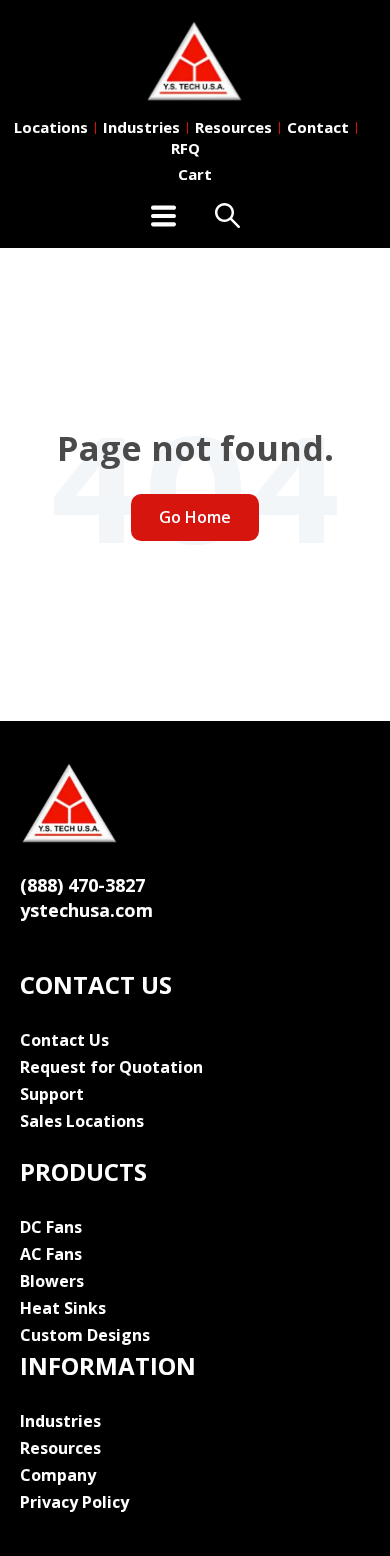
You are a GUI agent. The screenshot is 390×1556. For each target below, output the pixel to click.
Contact (318, 127)
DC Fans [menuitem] (51, 1227)
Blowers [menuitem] (52, 1281)
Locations (51, 127)
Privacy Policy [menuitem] (74, 1502)
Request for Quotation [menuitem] (111, 1067)
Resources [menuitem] (60, 1448)
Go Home (195, 517)
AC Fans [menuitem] (51, 1254)
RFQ (185, 148)
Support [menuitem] (52, 1094)
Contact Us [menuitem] (64, 1040)
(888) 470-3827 (82, 885)
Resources (233, 127)
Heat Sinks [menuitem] (63, 1308)
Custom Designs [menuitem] (85, 1335)
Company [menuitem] (58, 1475)
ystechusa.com (86, 910)
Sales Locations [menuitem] (82, 1121)
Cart (195, 174)
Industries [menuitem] (60, 1421)
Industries (141, 127)
